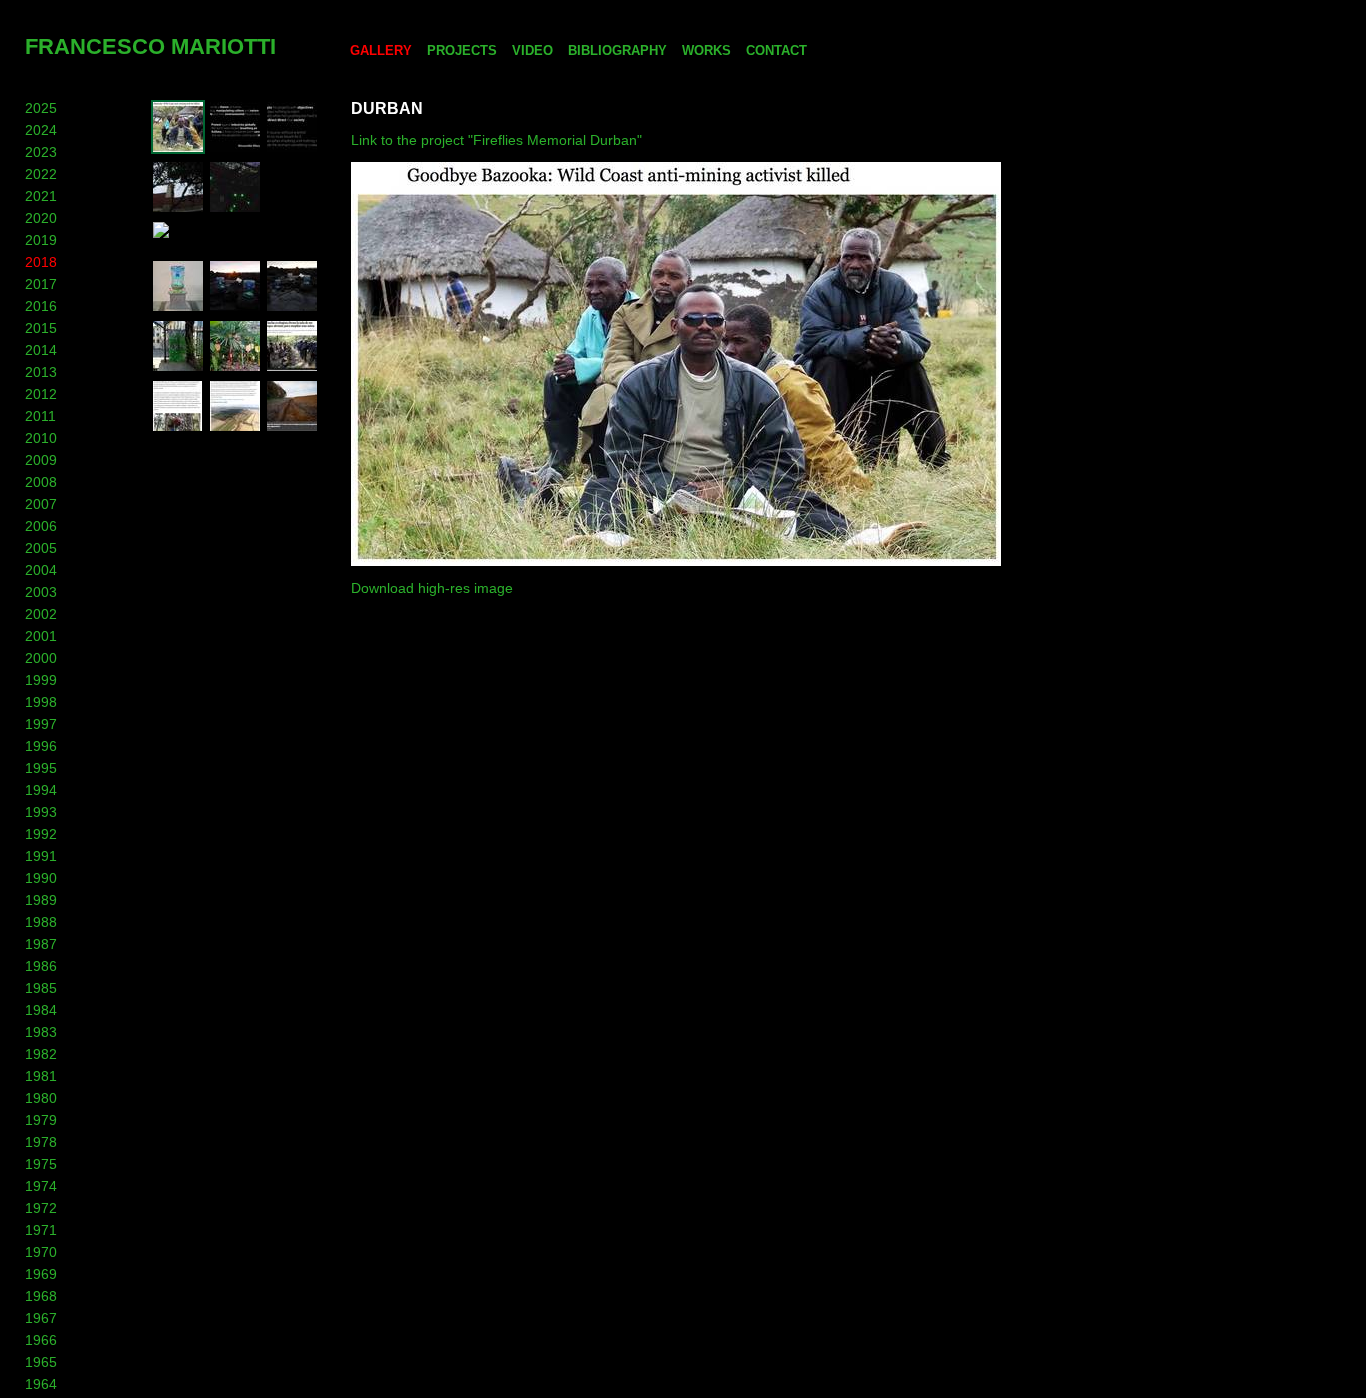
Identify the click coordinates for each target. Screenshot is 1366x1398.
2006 (41, 526)
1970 (41, 1252)
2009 (41, 460)
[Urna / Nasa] (292, 308)
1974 (41, 1186)
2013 (41, 372)
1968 (41, 1296)
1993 (41, 812)
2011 (40, 416)
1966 (41, 1340)
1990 (41, 878)
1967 (41, 1318)
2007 (41, 504)
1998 (41, 702)
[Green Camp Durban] (178, 209)
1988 (41, 922)
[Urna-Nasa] (178, 308)
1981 (41, 1076)
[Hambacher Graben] (292, 428)
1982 (41, 1054)
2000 (41, 658)
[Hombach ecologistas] (292, 368)
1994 (41, 790)
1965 (41, 1362)
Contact (776, 50)
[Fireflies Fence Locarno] (178, 368)
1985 (41, 988)
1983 (41, 1032)
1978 (41, 1142)
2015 (41, 328)
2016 (41, 306)
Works (706, 50)
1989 (41, 900)
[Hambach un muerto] (178, 428)
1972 (41, 1208)
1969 (41, 1274)
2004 (41, 570)
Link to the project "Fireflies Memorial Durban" (496, 140)
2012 (41, 394)
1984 (41, 1010)
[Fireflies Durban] (235, 209)
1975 (41, 1164)
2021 (41, 196)
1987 (41, 944)
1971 (41, 1230)
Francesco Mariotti (150, 46)
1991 (41, 856)
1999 (41, 680)
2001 (41, 636)
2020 (41, 218)
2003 (41, 592)
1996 (41, 746)
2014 (41, 350)
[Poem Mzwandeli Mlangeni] (292, 149)
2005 (41, 548)
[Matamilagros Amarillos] (235, 368)
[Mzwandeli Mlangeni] (235, 149)
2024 (41, 130)
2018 (41, 262)
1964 (41, 1384)
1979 (41, 1120)
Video (532, 50)
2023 (41, 152)
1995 (41, 768)
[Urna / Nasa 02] (235, 308)
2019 (41, 240)
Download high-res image (432, 588)
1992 (41, 834)
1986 (41, 966)
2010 (41, 438)
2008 (41, 482)
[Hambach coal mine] (235, 428)
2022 (41, 174)
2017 (41, 284)
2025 (41, 108)
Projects (462, 50)
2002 (41, 614)
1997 (41, 724)
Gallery (381, 50)
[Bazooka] (178, 149)
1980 (41, 1098)
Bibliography (617, 50)
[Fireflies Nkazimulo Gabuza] (239, 246)
